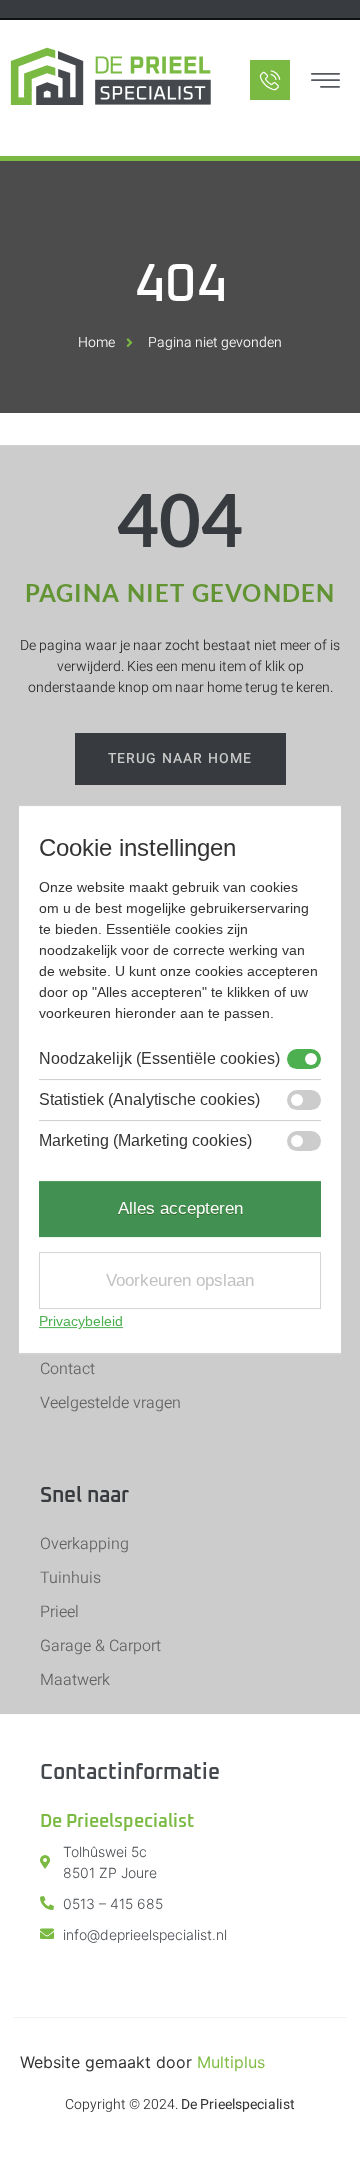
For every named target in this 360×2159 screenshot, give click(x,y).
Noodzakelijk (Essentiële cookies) (159, 1059)
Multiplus (231, 2062)
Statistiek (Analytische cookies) (149, 1100)
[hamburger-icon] (325, 83)
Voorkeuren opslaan (180, 1280)
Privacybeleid (81, 1321)
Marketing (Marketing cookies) (145, 1141)
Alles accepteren (180, 1208)
